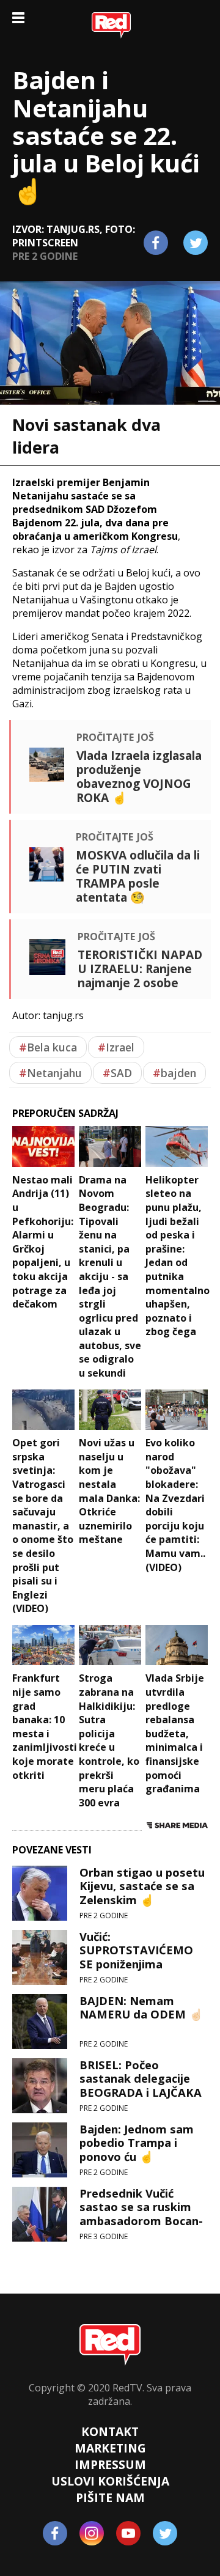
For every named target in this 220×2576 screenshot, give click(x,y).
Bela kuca (48, 1047)
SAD (117, 1073)
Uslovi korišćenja (110, 2481)
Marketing (110, 2448)
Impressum (110, 2464)
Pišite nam (110, 2497)
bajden (174, 1073)
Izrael (116, 1047)
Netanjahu (50, 1073)
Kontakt (110, 2431)
